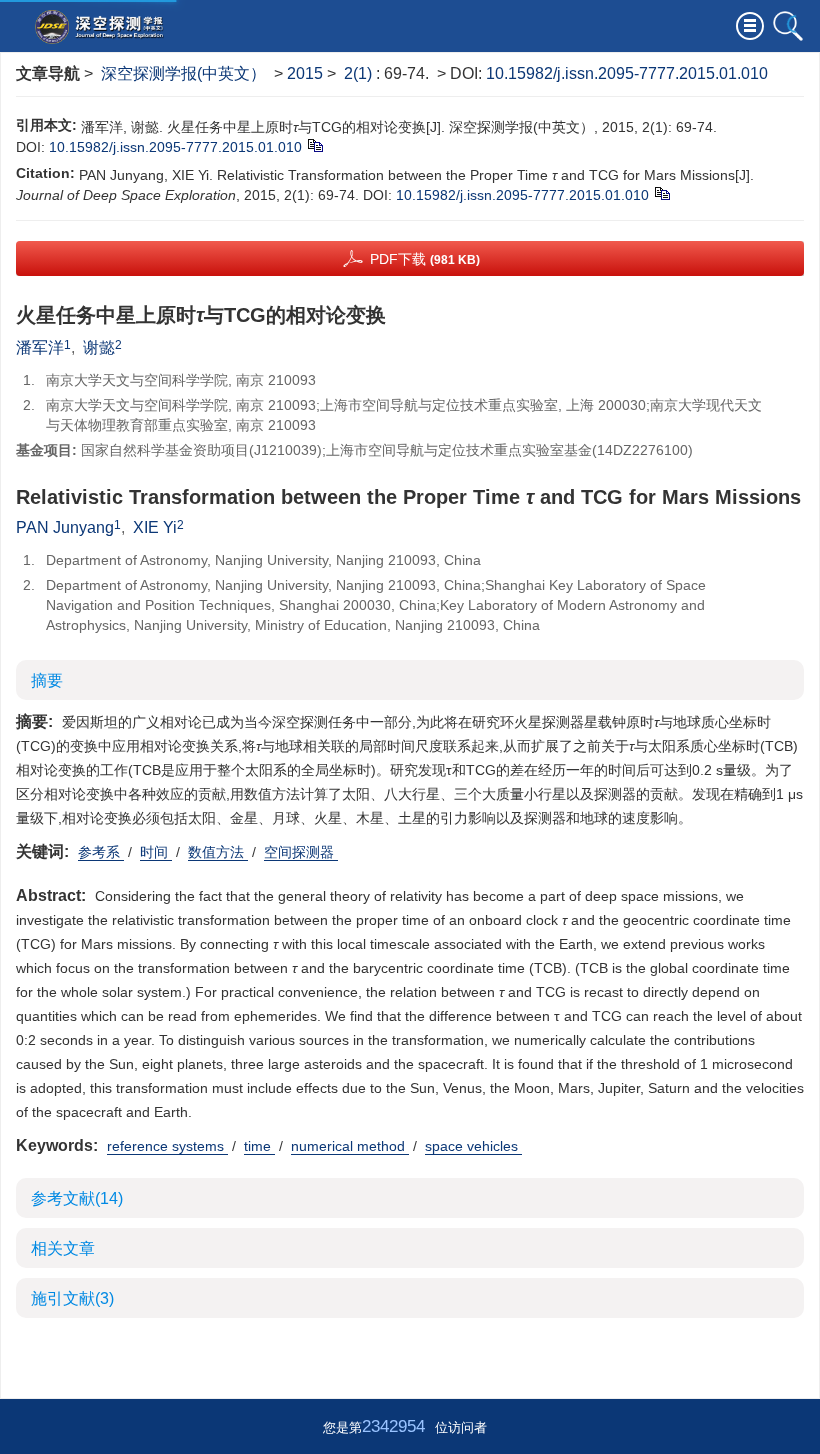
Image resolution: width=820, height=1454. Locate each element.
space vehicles (473, 1146)
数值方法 (218, 852)
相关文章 (63, 1248)
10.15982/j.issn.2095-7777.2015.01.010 (627, 73)
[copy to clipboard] (661, 193)
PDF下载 (425, 259)
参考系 (101, 852)
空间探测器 (301, 852)
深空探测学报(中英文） (183, 73)
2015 (305, 73)
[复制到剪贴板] (314, 145)
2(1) (360, 73)
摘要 (47, 680)
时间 (156, 852)
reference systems (167, 1146)
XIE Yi (155, 527)
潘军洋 (40, 347)
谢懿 (99, 347)
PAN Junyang (65, 527)
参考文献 (77, 1198)
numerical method (350, 1146)
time (259, 1146)
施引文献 (72, 1298)
